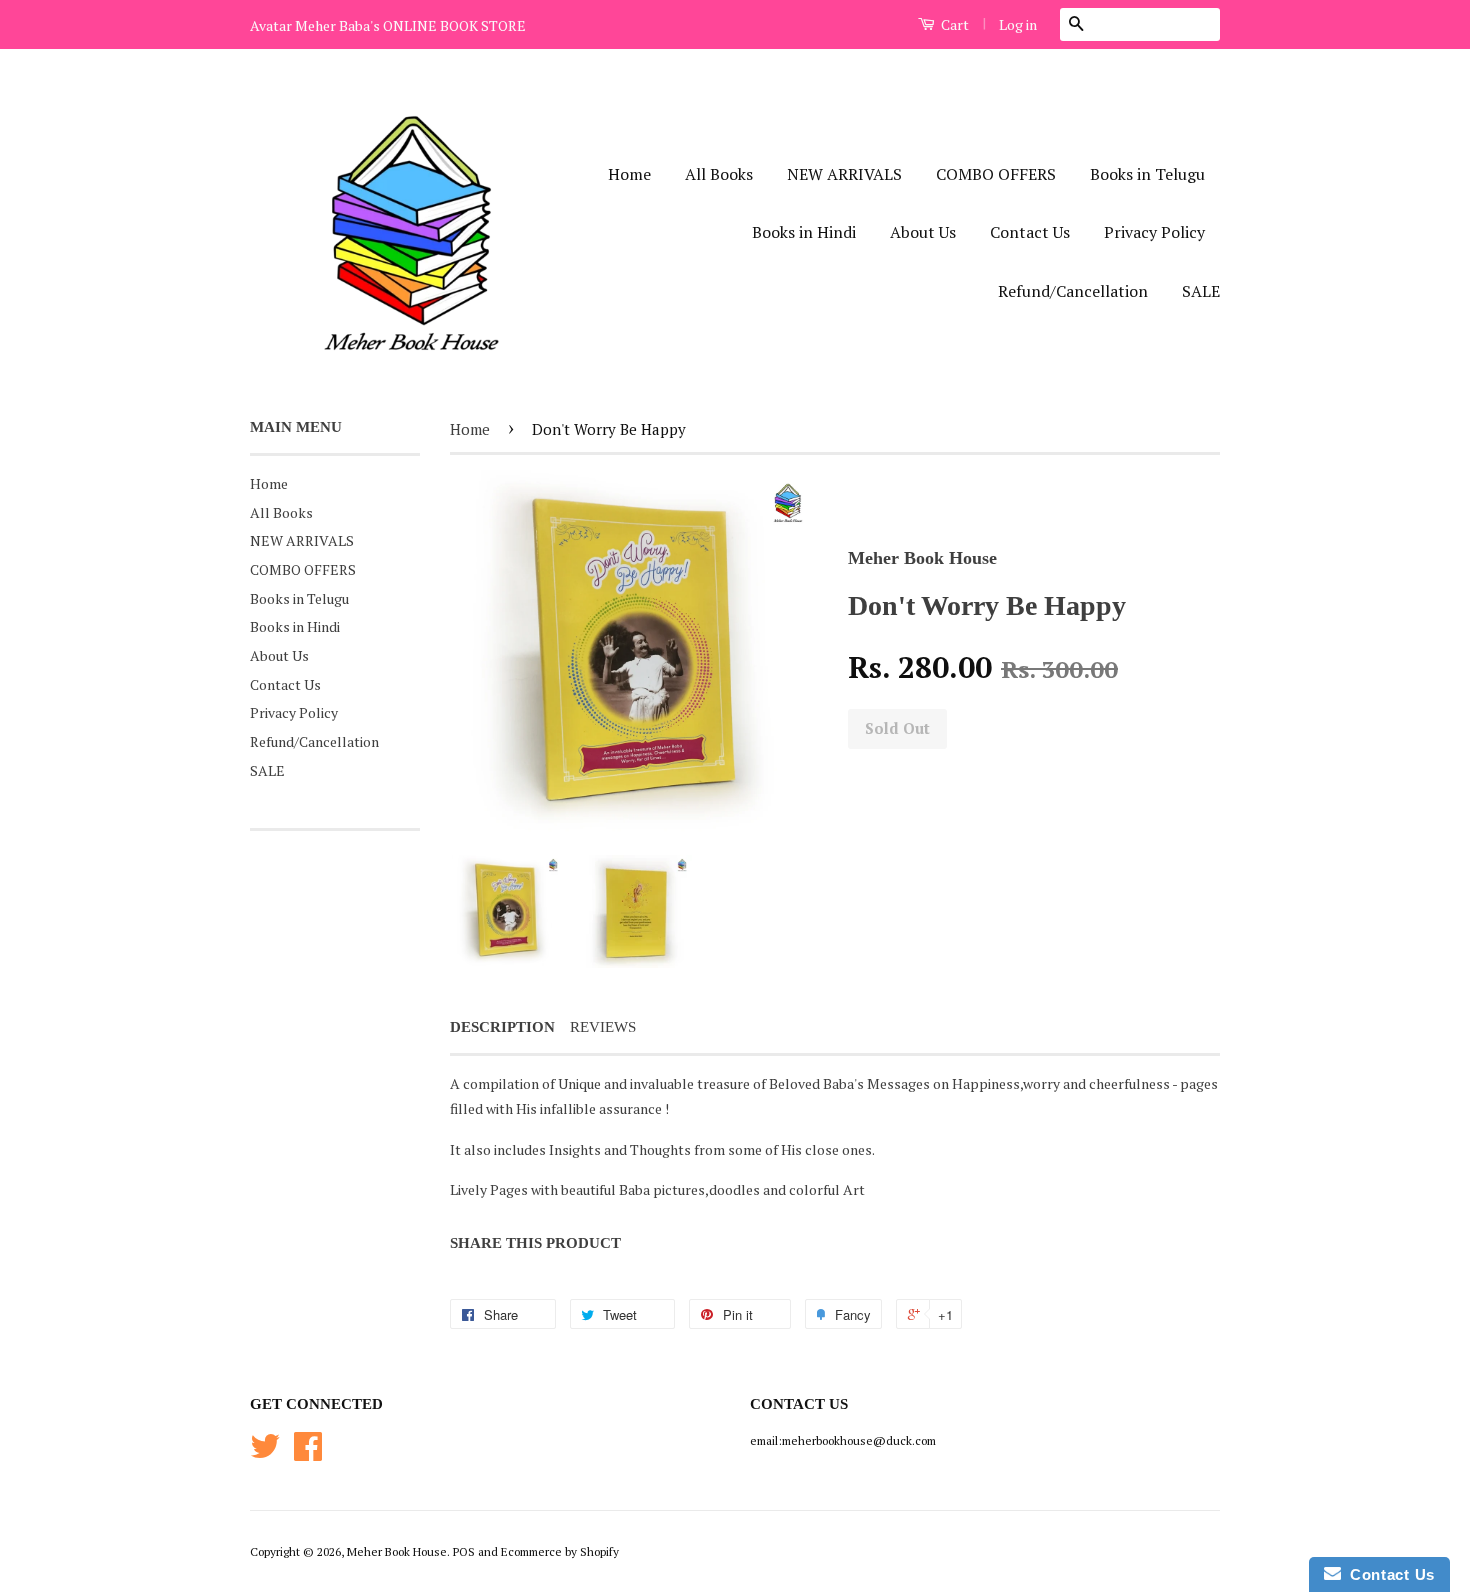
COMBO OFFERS (996, 174)
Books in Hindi (804, 232)
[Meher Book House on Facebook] (308, 1453)
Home (629, 174)
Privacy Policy (1154, 232)
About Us (923, 232)
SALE (1201, 291)
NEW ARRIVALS (844, 174)
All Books (719, 174)
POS (464, 1551)
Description (502, 1027)
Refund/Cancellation (1073, 291)
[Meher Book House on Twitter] (265, 1453)
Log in (1018, 24)
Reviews (603, 1027)
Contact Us (1030, 232)
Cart (953, 24)
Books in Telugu (1147, 174)
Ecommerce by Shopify (560, 1551)
